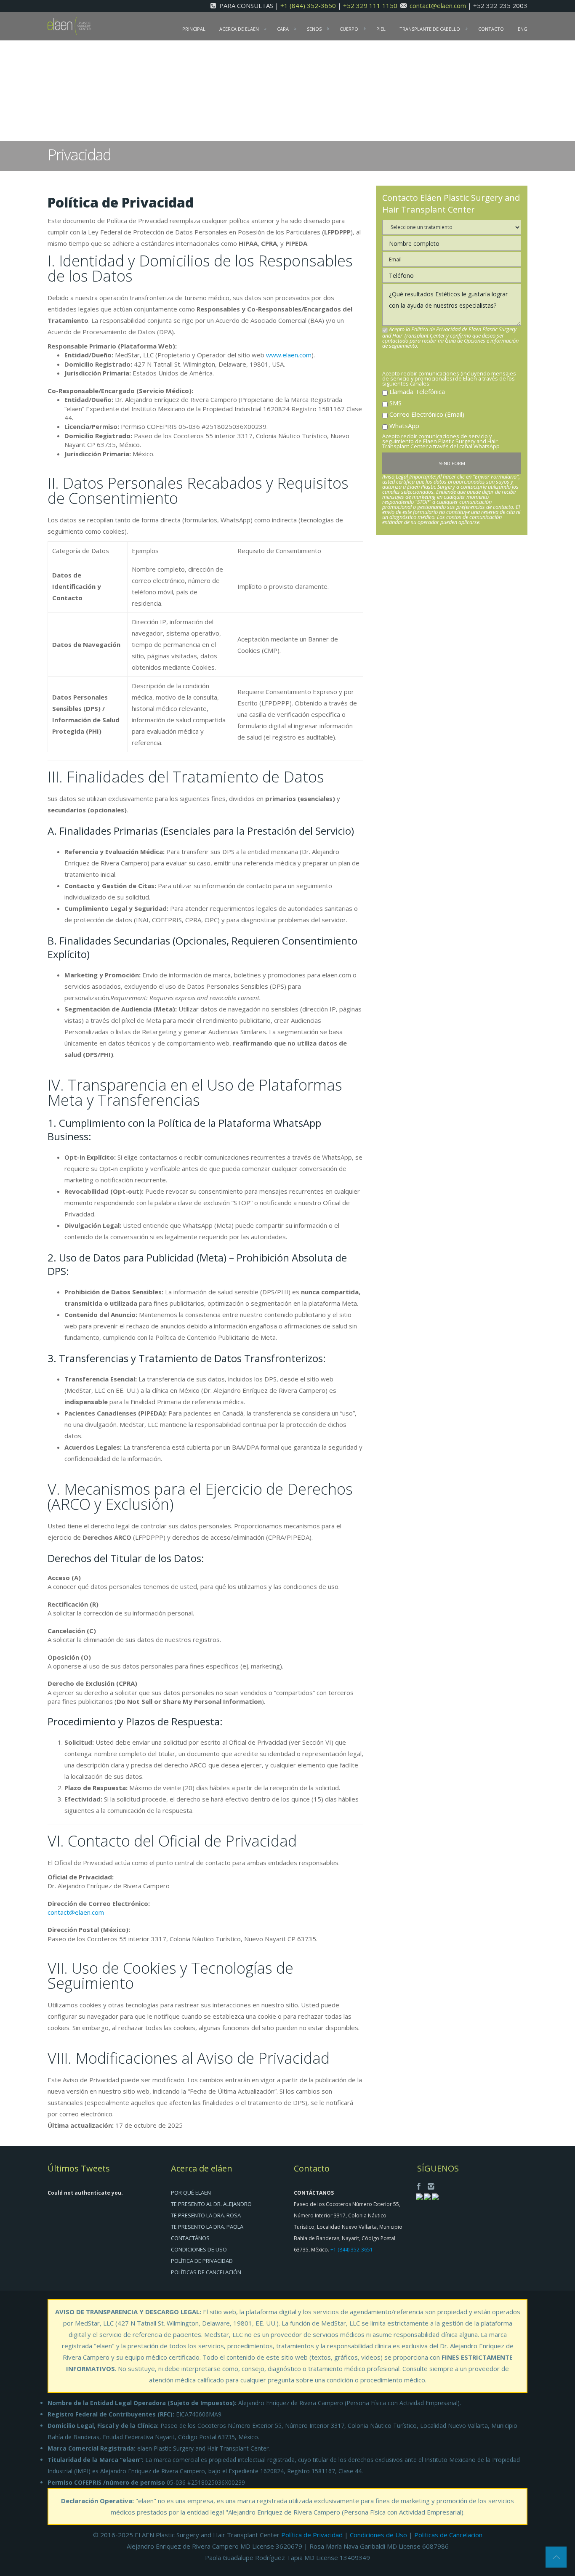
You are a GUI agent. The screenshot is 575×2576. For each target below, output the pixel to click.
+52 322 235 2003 (500, 5)
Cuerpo (349, 29)
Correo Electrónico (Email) (427, 414)
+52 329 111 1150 (371, 5)
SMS (395, 403)
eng (523, 29)
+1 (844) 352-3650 (309, 5)
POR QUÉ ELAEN (191, 2193)
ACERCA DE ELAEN (239, 29)
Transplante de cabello (430, 29)
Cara (283, 29)
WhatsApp (404, 426)
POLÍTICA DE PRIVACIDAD (202, 2261)
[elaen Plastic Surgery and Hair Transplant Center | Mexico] (69, 25)
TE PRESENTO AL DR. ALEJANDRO (211, 2204)
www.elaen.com (289, 355)
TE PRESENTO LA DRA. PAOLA (207, 2227)
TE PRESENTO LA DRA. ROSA (206, 2215)
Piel (381, 29)
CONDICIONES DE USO (199, 2249)
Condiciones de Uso (378, 2535)
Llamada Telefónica (417, 391)
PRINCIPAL (194, 29)
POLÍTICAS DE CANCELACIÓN (206, 2272)
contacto (491, 29)
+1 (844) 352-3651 (352, 2250)
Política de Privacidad (312, 2535)
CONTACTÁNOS (190, 2238)
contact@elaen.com (438, 5)
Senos (314, 29)
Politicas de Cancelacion (448, 2535)
